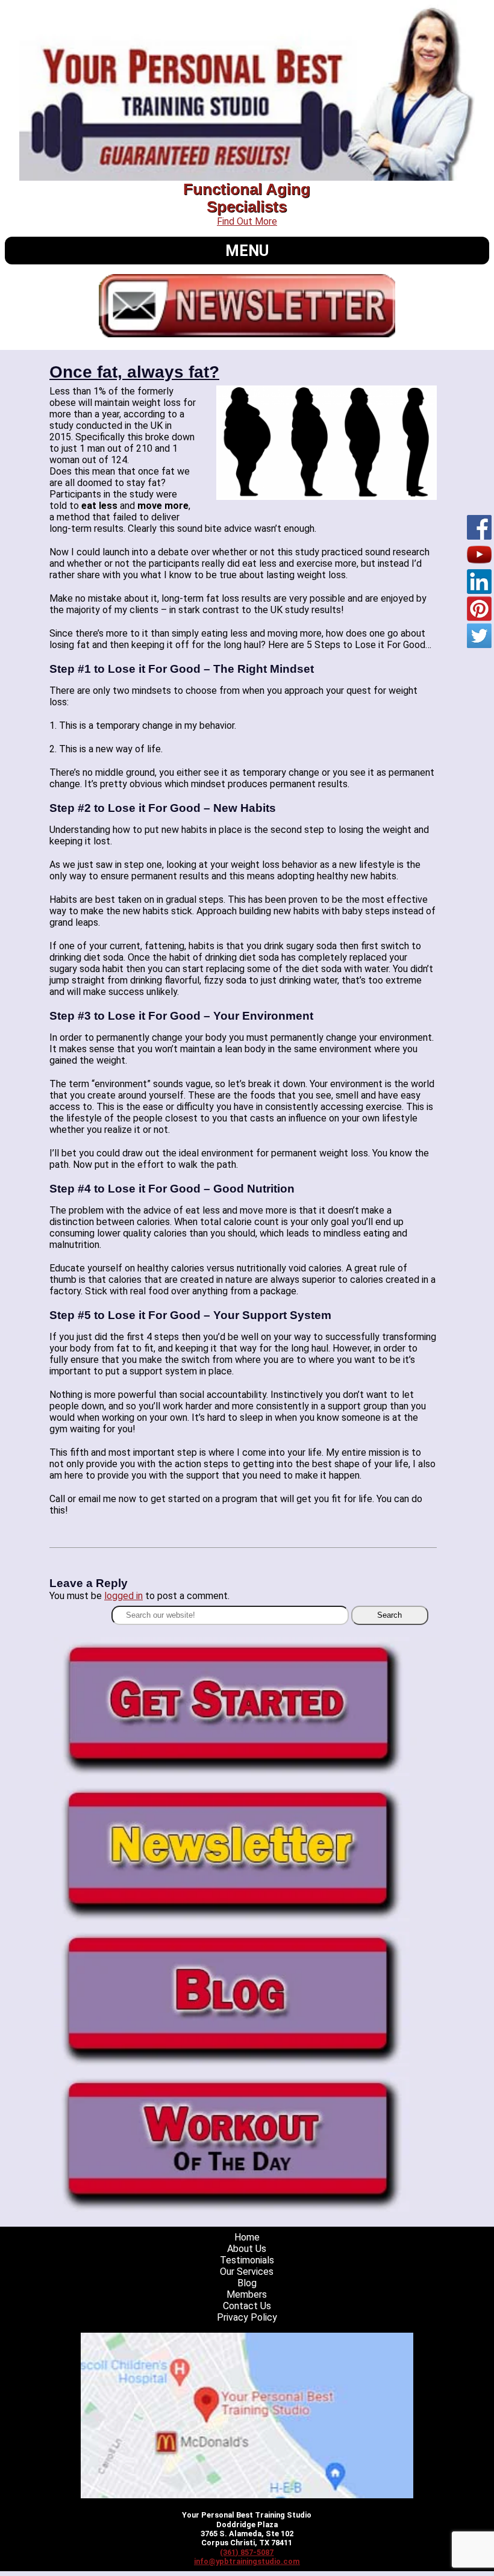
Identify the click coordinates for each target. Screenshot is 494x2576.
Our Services (247, 2272)
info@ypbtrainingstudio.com (247, 2561)
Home (247, 2237)
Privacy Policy (247, 2317)
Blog (247, 2283)
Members (247, 2294)
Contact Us (247, 2306)
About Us (247, 2249)
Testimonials (247, 2260)
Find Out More (247, 221)
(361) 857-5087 (247, 2552)
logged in (123, 1596)
